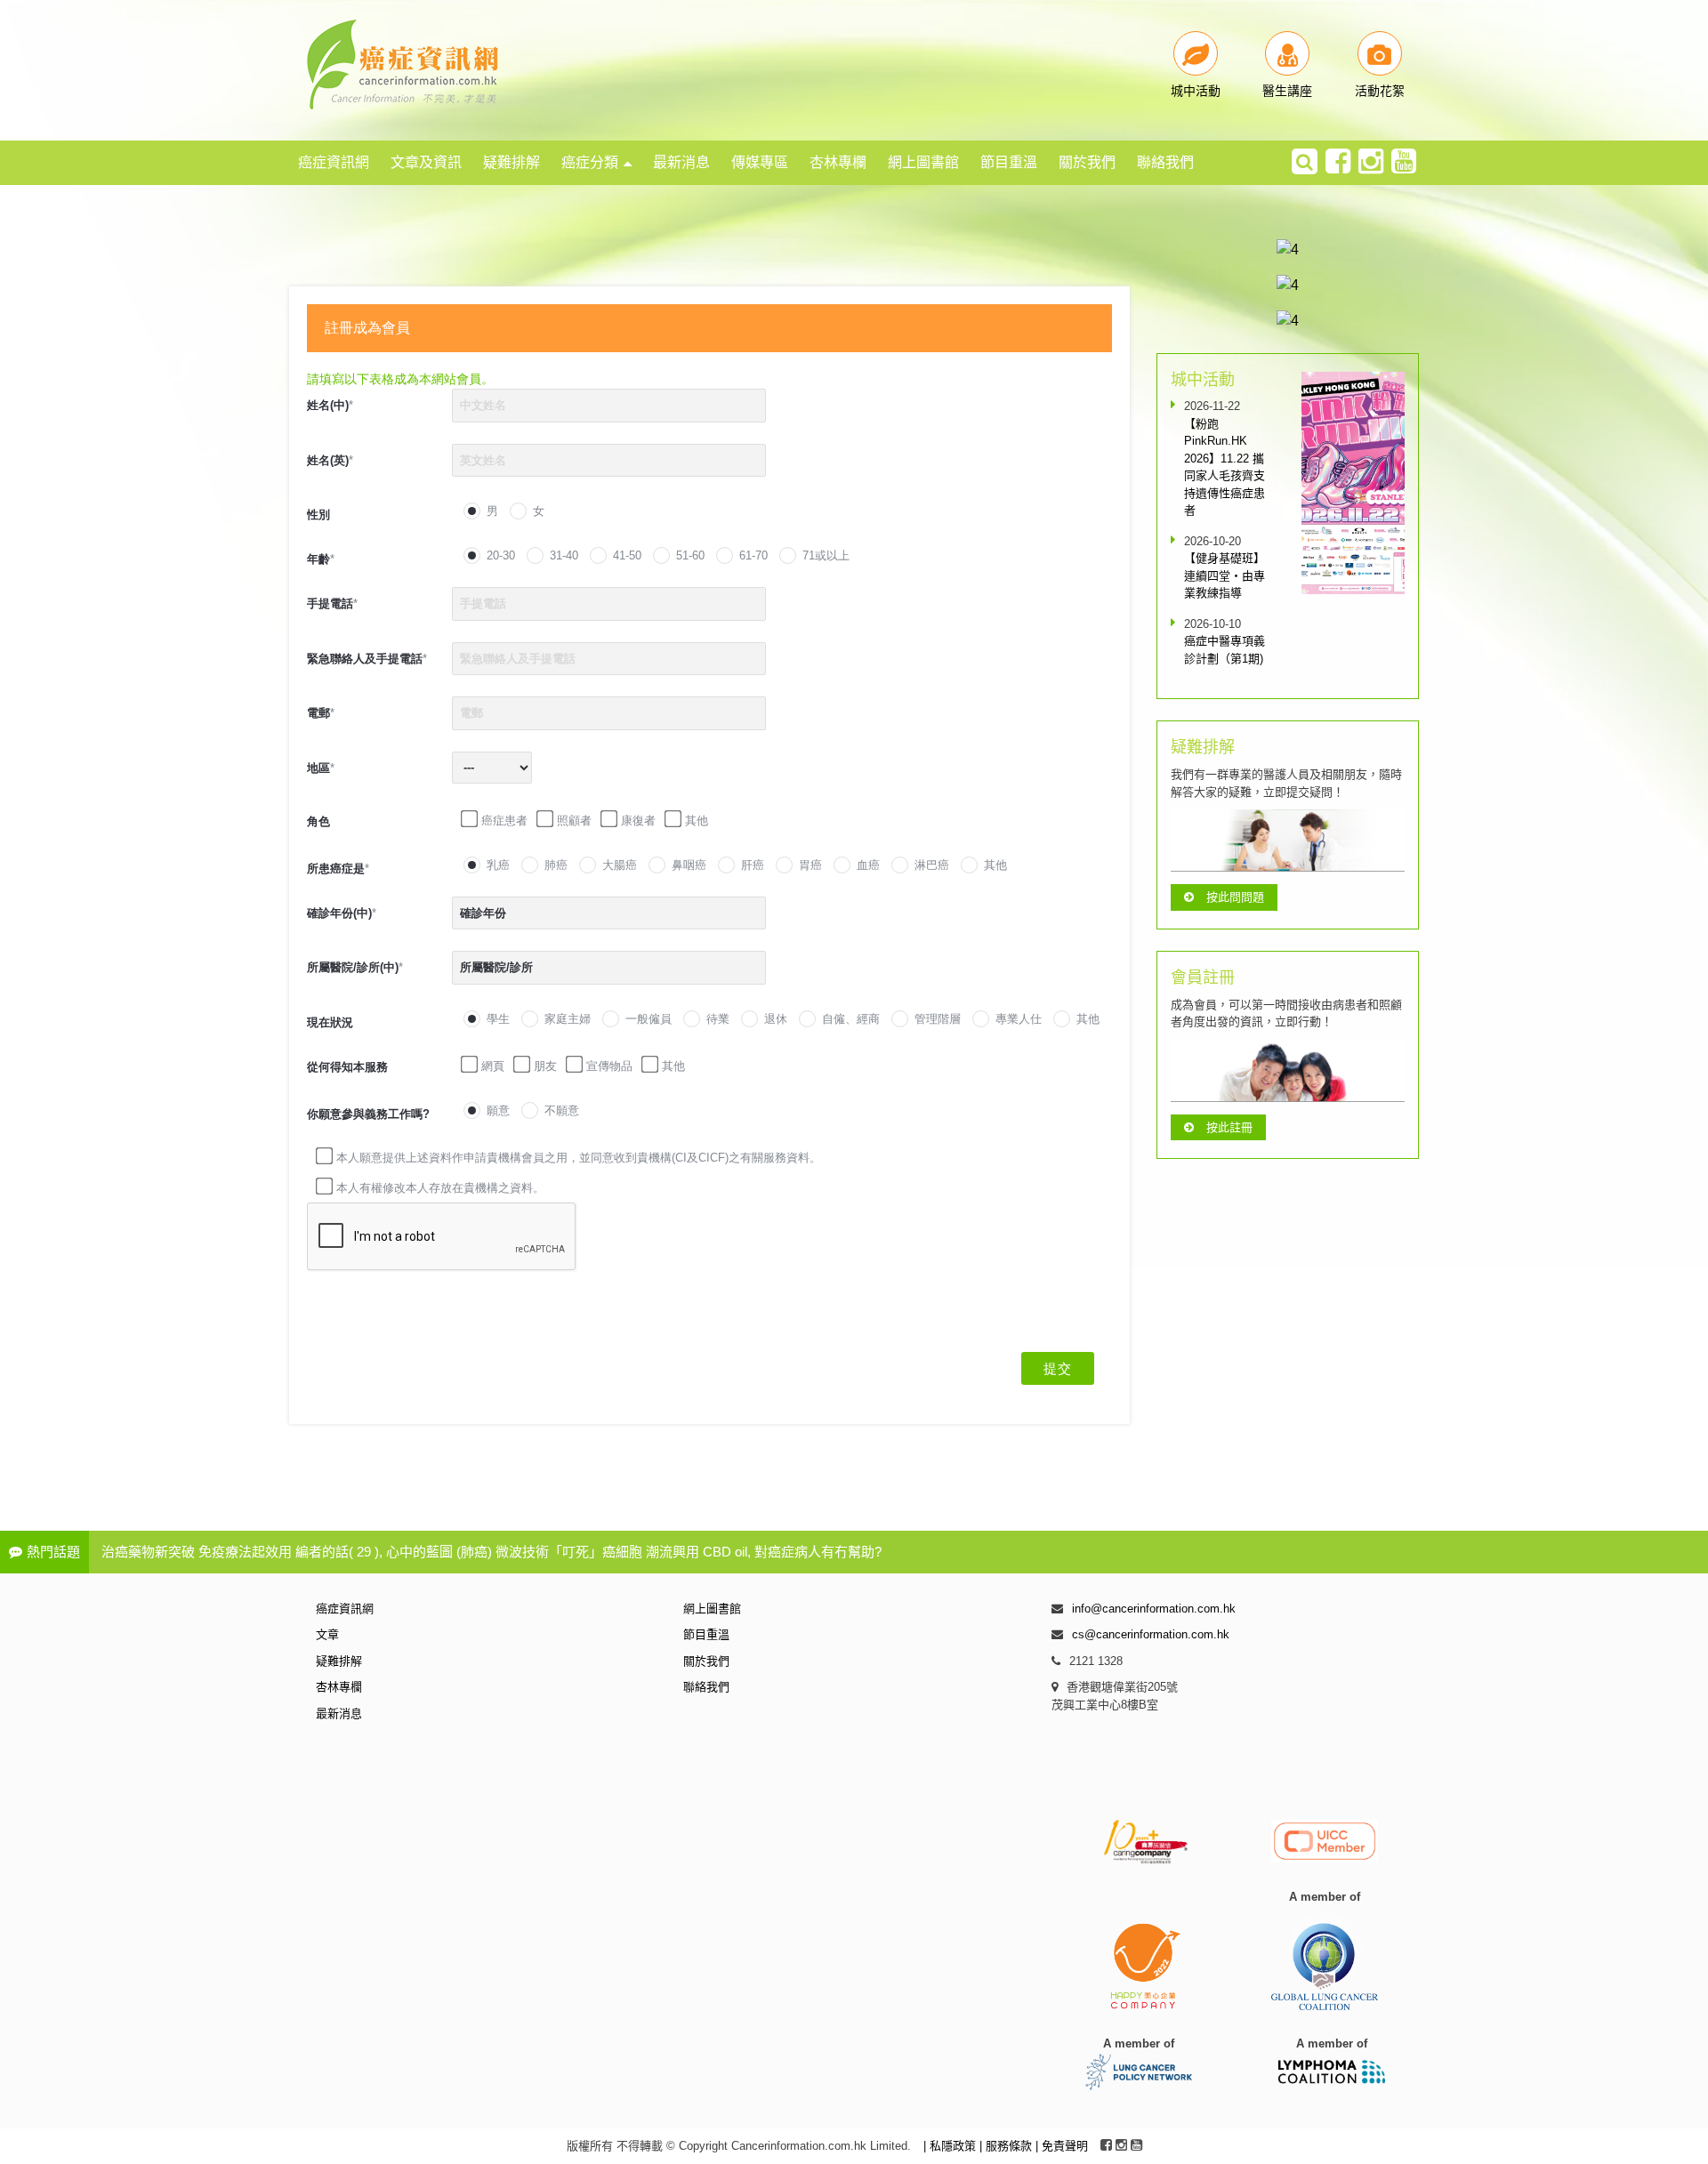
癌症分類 (590, 162)
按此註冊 (1229, 1127)
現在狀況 (330, 1022)
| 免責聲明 (1062, 2146)
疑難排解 (512, 162)
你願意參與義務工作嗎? (368, 1114)
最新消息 (681, 162)
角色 (318, 821)
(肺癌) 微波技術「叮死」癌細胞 (549, 1552)
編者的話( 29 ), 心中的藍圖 (374, 1552)
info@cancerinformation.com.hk (1154, 1609)
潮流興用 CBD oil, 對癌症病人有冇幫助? (764, 1552)
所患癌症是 (338, 869)
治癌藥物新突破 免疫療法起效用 (197, 1552)
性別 (318, 515)
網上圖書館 (923, 162)
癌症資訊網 (334, 162)
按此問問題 (1235, 897)
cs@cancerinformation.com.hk (1151, 1634)
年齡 (321, 559)
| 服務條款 (1007, 2146)
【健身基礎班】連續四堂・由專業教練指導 (1225, 575)
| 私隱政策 (951, 2146)
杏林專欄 (838, 162)
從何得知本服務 (347, 1067)
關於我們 (1087, 162)
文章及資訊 (426, 162)
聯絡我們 (1165, 162)
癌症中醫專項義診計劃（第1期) (1225, 650)
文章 (327, 1634)
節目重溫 (1009, 162)
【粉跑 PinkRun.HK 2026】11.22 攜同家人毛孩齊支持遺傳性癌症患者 (1225, 467)
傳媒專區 (760, 162)
